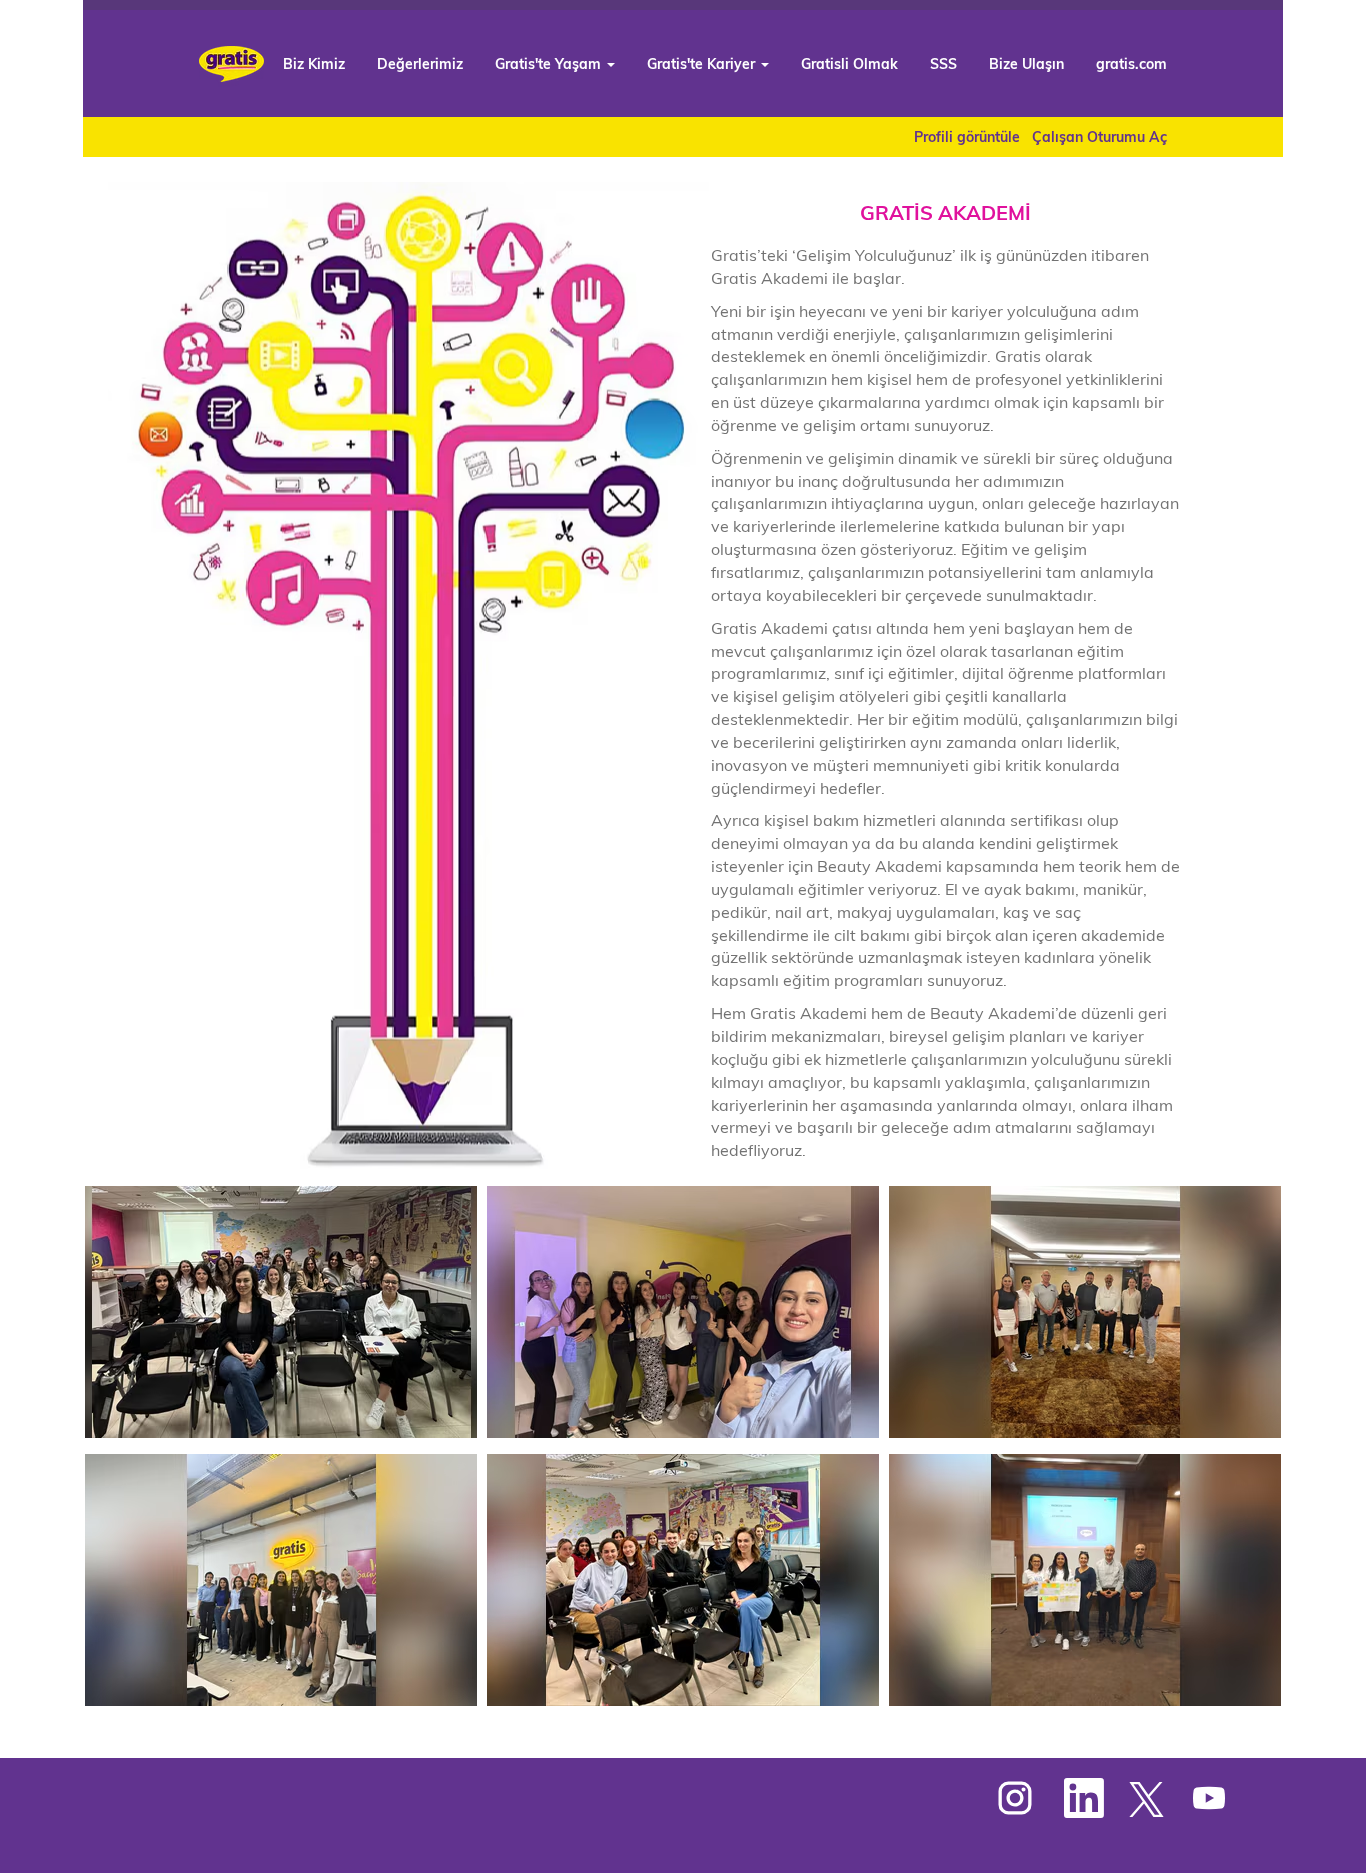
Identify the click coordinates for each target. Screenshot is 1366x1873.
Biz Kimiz (314, 64)
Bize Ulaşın (1026, 64)
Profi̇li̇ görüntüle (967, 137)
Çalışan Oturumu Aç (1099, 137)
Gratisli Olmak (849, 64)
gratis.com (1131, 64)
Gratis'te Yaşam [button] (550, 64)
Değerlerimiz (420, 64)
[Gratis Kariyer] (231, 63)
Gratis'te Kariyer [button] (703, 64)
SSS (943, 64)
